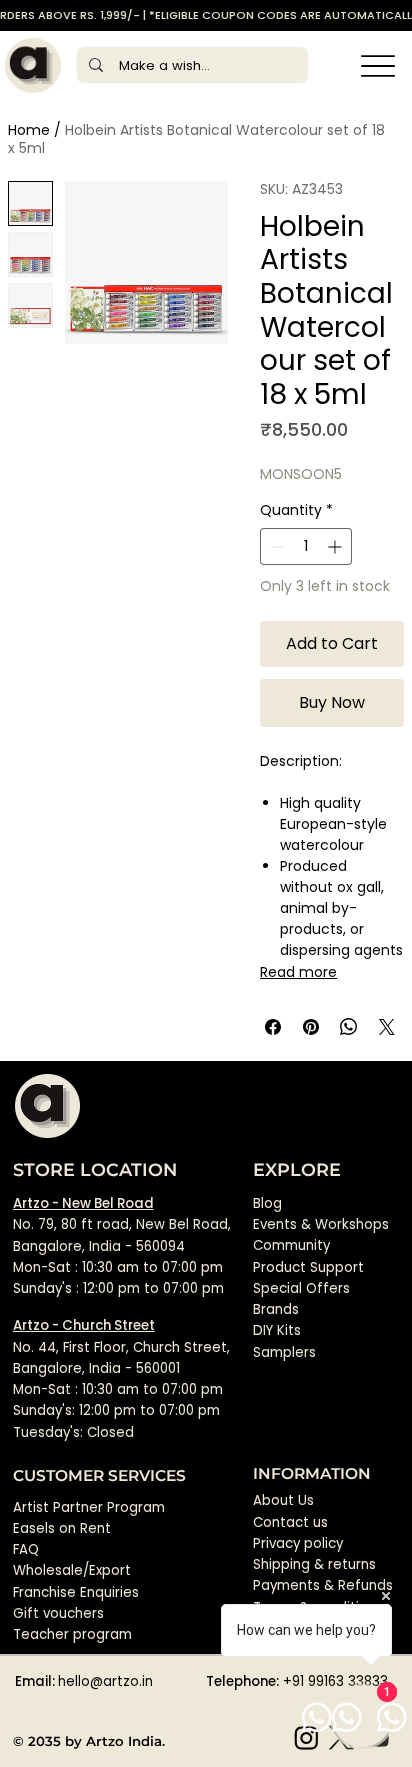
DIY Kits (277, 1330)
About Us (283, 1500)
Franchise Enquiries (76, 1592)
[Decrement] (275, 546)
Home (29, 130)
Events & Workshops (321, 1224)
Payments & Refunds (323, 1585)
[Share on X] (387, 1027)
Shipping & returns (314, 1564)
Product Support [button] (308, 1267)
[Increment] (336, 546)
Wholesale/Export (72, 1570)
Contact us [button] (290, 1522)
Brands (276, 1309)
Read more (298, 972)
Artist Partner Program (89, 1507)
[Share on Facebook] (273, 1027)
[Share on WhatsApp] (349, 1027)
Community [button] (291, 1245)
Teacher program (72, 1634)
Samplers (284, 1352)
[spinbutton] (306, 546)
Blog (267, 1203)
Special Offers (301, 1288)
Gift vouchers (58, 1613)
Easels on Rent (62, 1528)
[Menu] (378, 65)
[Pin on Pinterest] (311, 1027)
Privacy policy (298, 1543)
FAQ (26, 1549)
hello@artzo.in (105, 1681)
